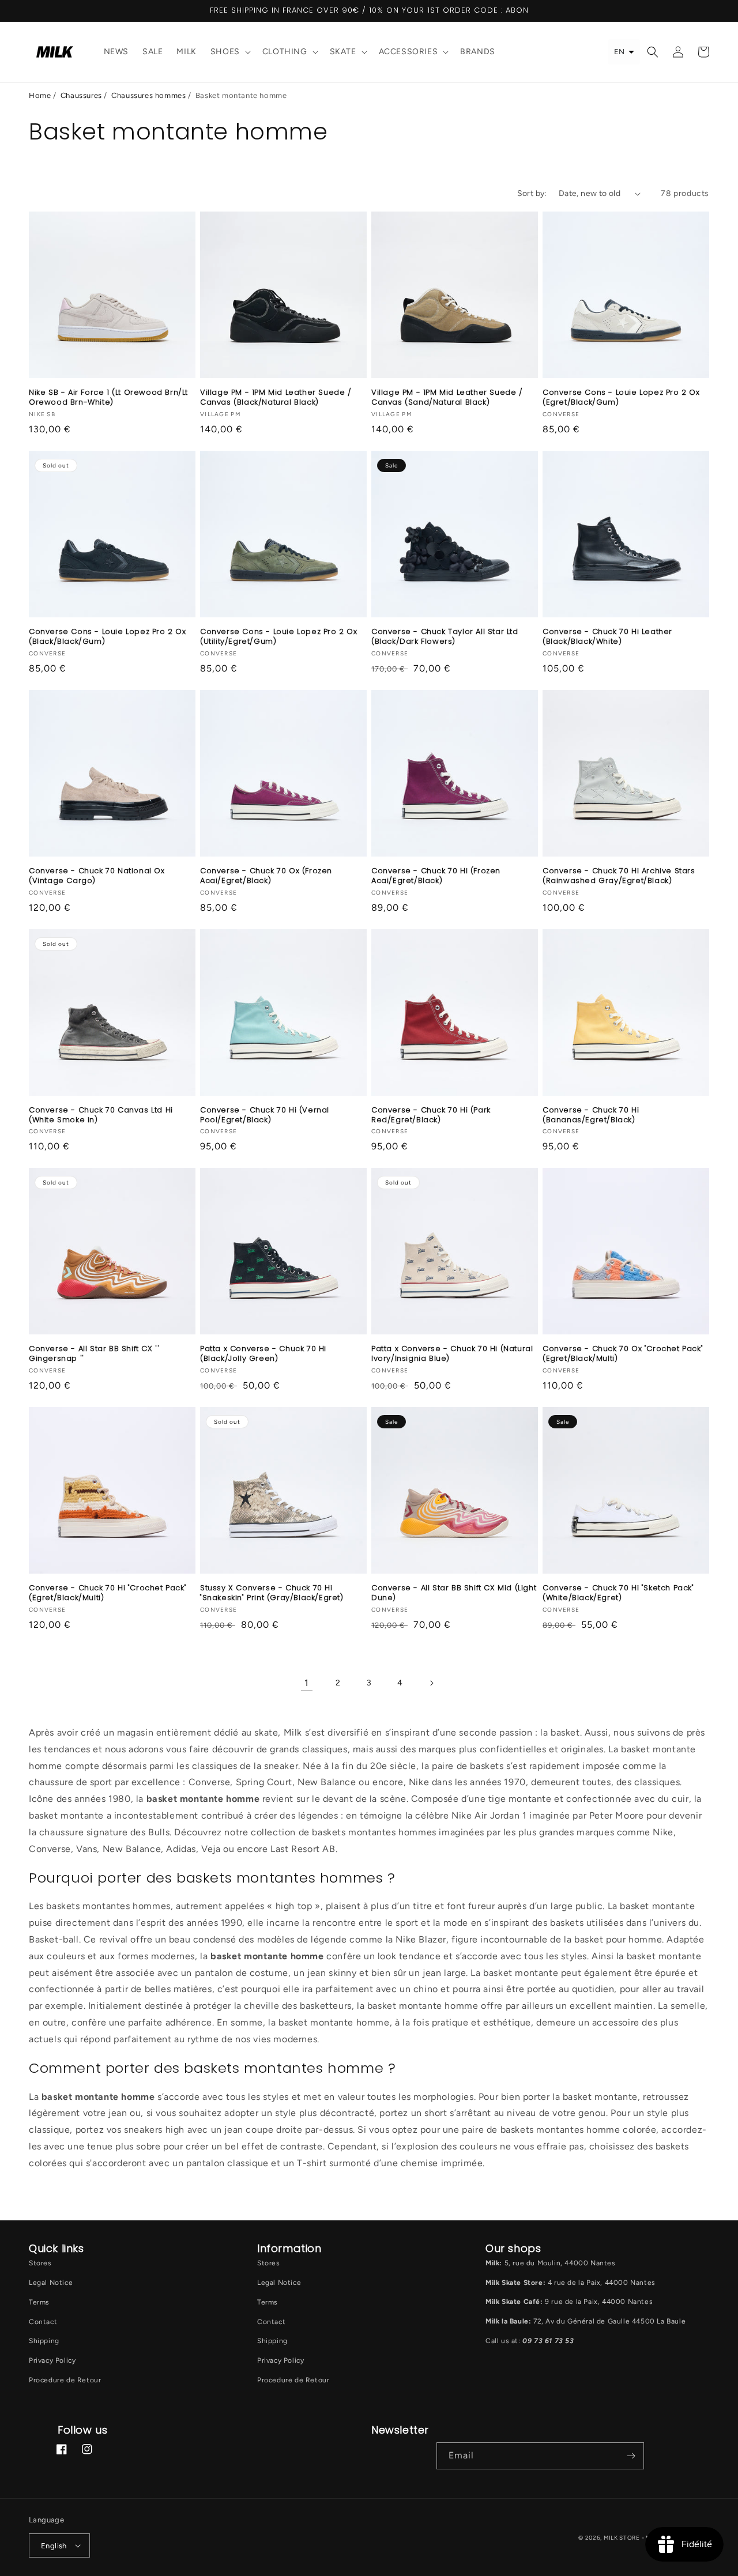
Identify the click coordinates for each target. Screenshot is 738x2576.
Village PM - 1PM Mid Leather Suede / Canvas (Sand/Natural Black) (447, 398)
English (54, 2546)
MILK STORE (623, 2538)
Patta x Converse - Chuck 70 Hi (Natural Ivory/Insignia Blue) (452, 1354)
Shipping (44, 2341)
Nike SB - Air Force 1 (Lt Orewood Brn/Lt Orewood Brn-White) (108, 398)
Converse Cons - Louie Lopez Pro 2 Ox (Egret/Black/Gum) (621, 398)
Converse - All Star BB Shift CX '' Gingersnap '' (94, 1354)
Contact (43, 2322)
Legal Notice (51, 2283)
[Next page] (431, 1683)
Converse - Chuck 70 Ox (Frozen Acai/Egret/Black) (266, 876)
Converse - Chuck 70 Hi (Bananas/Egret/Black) (591, 1115)
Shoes (225, 52)
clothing (285, 52)
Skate (343, 52)
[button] (229, 52)
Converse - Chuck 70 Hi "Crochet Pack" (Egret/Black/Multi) (108, 1593)
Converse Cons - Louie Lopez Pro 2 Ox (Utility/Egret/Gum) (279, 637)
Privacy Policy (52, 2360)
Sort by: (532, 193)
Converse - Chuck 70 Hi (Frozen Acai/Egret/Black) (436, 876)
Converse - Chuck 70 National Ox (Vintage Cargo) (97, 876)
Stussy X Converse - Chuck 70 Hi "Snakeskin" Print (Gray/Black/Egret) (272, 1593)
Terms (39, 2302)
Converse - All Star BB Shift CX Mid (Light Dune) (454, 1593)
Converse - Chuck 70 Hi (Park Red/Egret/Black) (431, 1115)
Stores (40, 2263)
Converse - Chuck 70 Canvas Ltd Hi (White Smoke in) (101, 1115)
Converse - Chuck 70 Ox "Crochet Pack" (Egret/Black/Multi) (623, 1354)
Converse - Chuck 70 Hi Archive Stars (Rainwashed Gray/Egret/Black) (619, 876)
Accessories (408, 52)
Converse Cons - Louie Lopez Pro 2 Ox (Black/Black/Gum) (108, 637)
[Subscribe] (631, 2456)
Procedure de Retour (65, 2380)
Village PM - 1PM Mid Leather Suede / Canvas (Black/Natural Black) (276, 398)
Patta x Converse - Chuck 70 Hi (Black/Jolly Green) (263, 1354)
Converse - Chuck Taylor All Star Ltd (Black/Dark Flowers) (445, 637)
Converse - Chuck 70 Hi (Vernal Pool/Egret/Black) (265, 1115)
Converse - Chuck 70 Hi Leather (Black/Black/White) (607, 637)
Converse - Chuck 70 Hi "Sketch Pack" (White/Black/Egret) (618, 1593)
